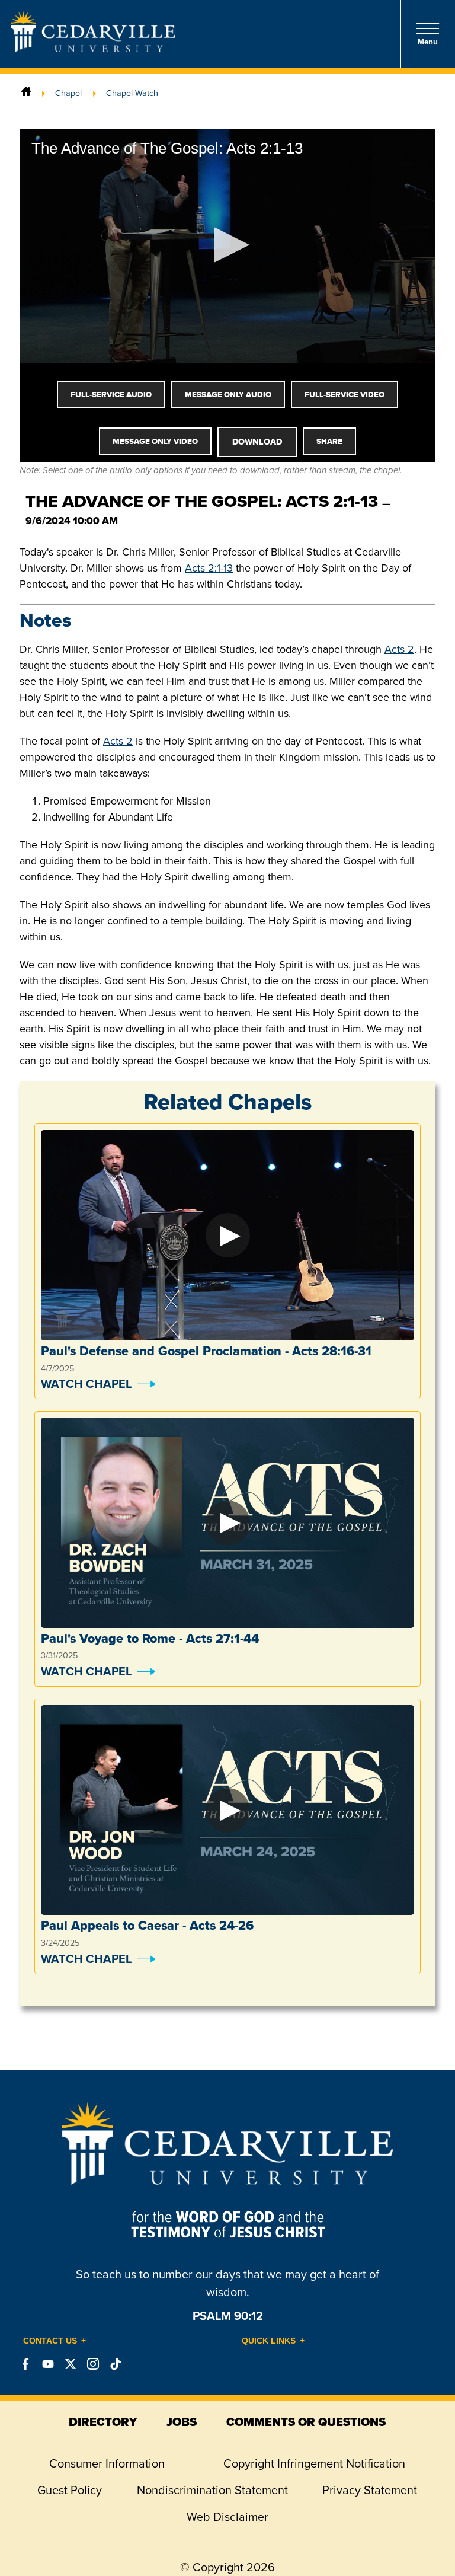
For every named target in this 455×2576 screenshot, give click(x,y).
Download (257, 442)
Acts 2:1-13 (209, 568)
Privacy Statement (370, 2490)
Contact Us (50, 2341)
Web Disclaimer (227, 2517)
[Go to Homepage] (93, 49)
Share (329, 441)
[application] (227, 246)
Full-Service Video (345, 395)
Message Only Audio (228, 395)
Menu (428, 42)
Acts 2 (399, 649)
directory (103, 2422)
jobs (182, 2422)
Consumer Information (107, 2463)
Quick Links (269, 2341)
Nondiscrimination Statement (212, 2490)
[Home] (26, 93)
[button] (227, 245)
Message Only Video (155, 441)
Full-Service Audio (111, 395)
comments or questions (306, 2422)
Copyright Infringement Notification (314, 2463)
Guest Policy (70, 2490)
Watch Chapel (86, 1384)
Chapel (68, 93)
